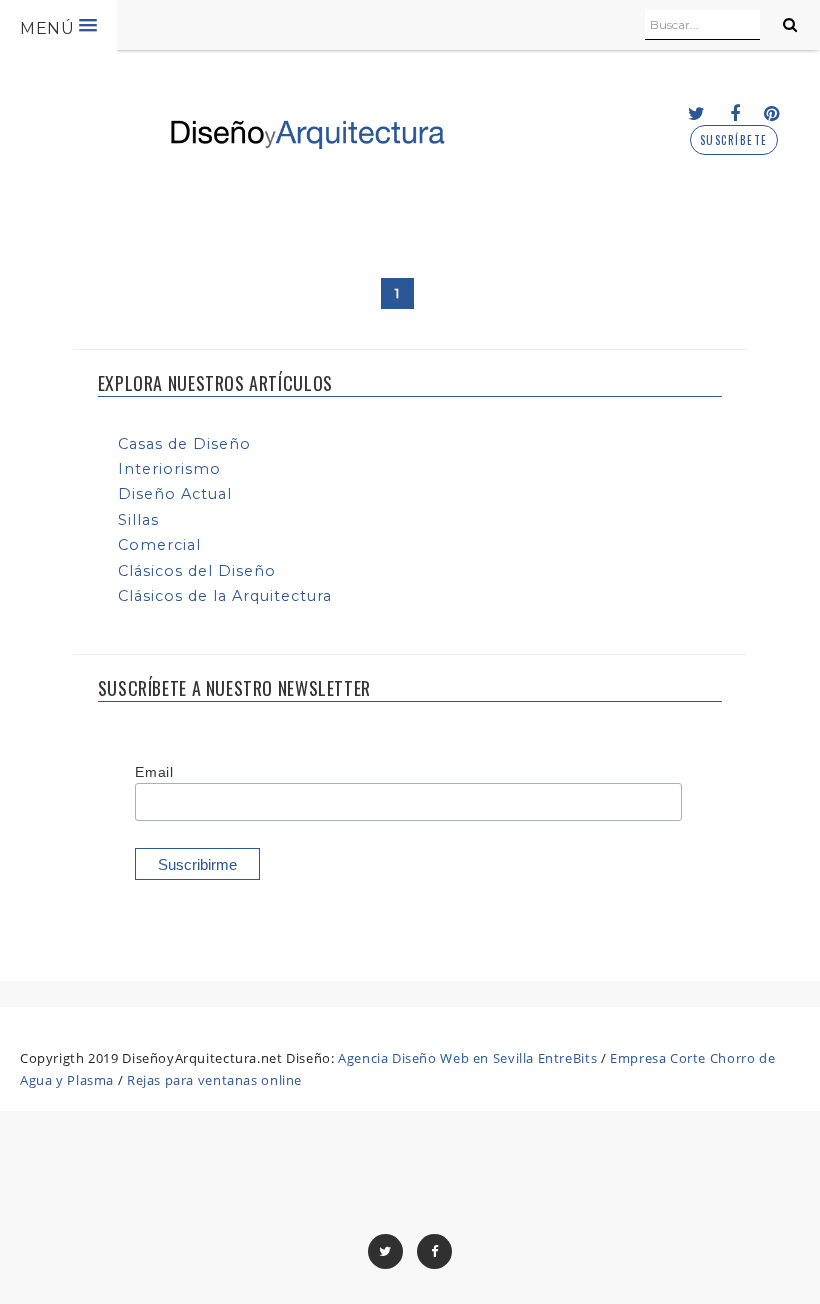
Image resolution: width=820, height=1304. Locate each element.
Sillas (138, 520)
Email (154, 772)
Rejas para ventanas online (214, 1080)
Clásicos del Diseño (197, 571)
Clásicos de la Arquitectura (225, 596)
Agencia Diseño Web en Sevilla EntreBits (467, 1058)
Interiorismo (169, 469)
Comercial (159, 545)
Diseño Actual (175, 494)
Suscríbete (734, 140)
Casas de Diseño (184, 444)
